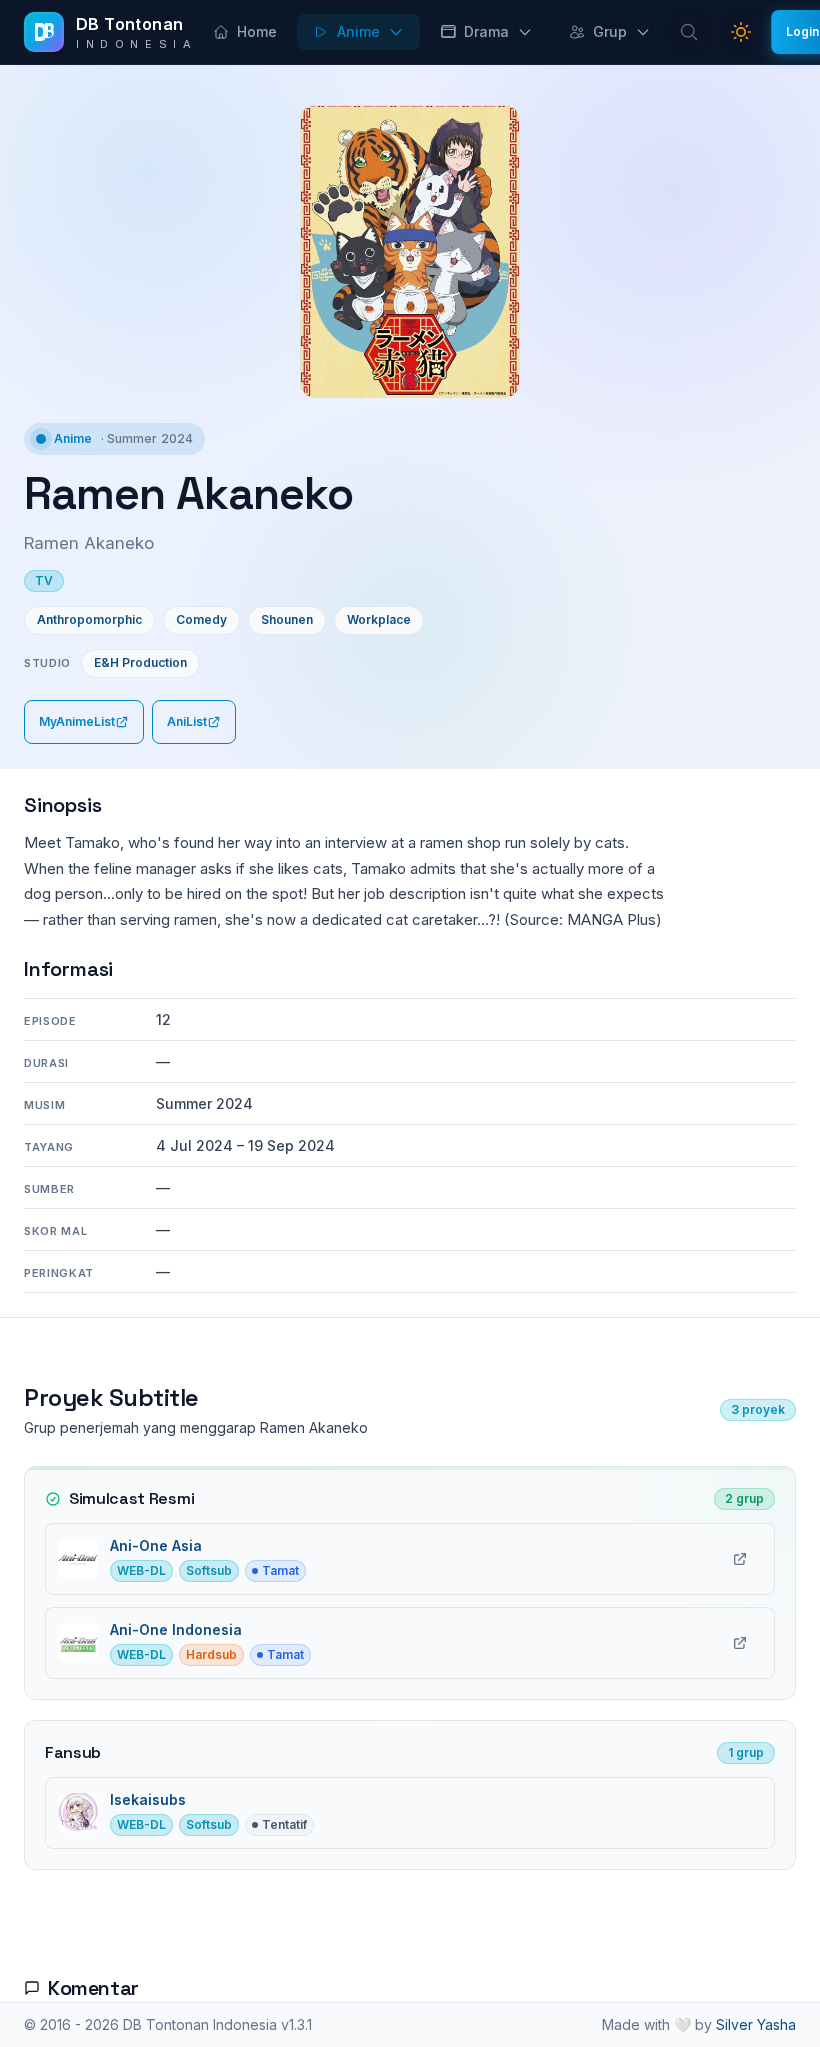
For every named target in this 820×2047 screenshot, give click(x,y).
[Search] (689, 32)
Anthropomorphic (89, 619)
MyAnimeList (77, 721)
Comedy (201, 619)
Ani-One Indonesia (176, 1629)
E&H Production (140, 662)
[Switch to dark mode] (741, 32)
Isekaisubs (148, 1799)
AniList (187, 721)
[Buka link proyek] (740, 1559)
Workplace (379, 619)
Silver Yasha (756, 2024)
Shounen (287, 619)
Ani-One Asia (156, 1545)
